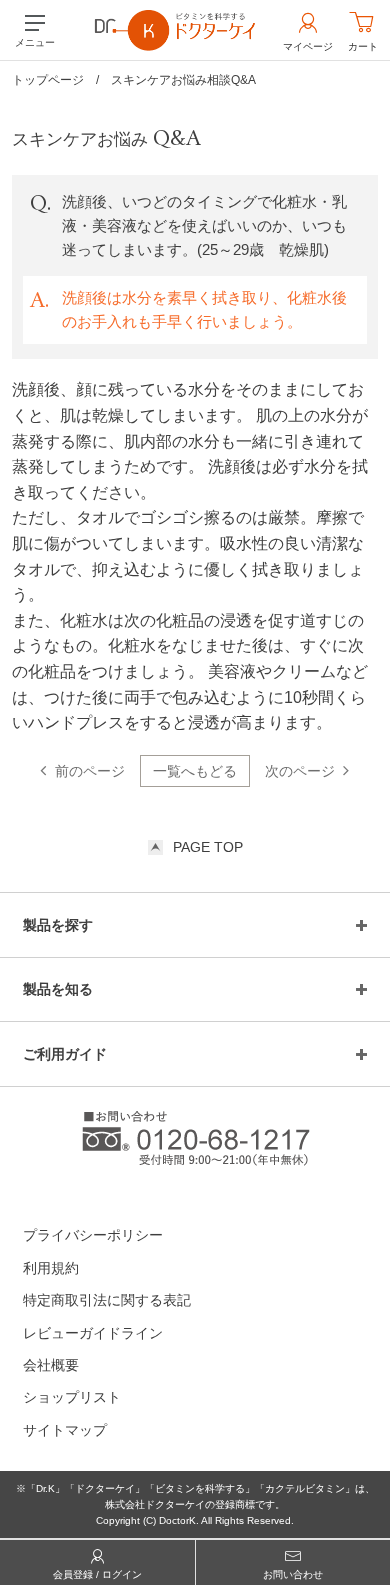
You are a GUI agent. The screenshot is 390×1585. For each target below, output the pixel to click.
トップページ (48, 80)
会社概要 (51, 1365)
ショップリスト (72, 1397)
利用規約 (51, 1268)
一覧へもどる (195, 771)
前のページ (90, 771)
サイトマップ (65, 1430)
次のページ (300, 771)
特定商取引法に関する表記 (107, 1300)
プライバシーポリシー (93, 1235)
